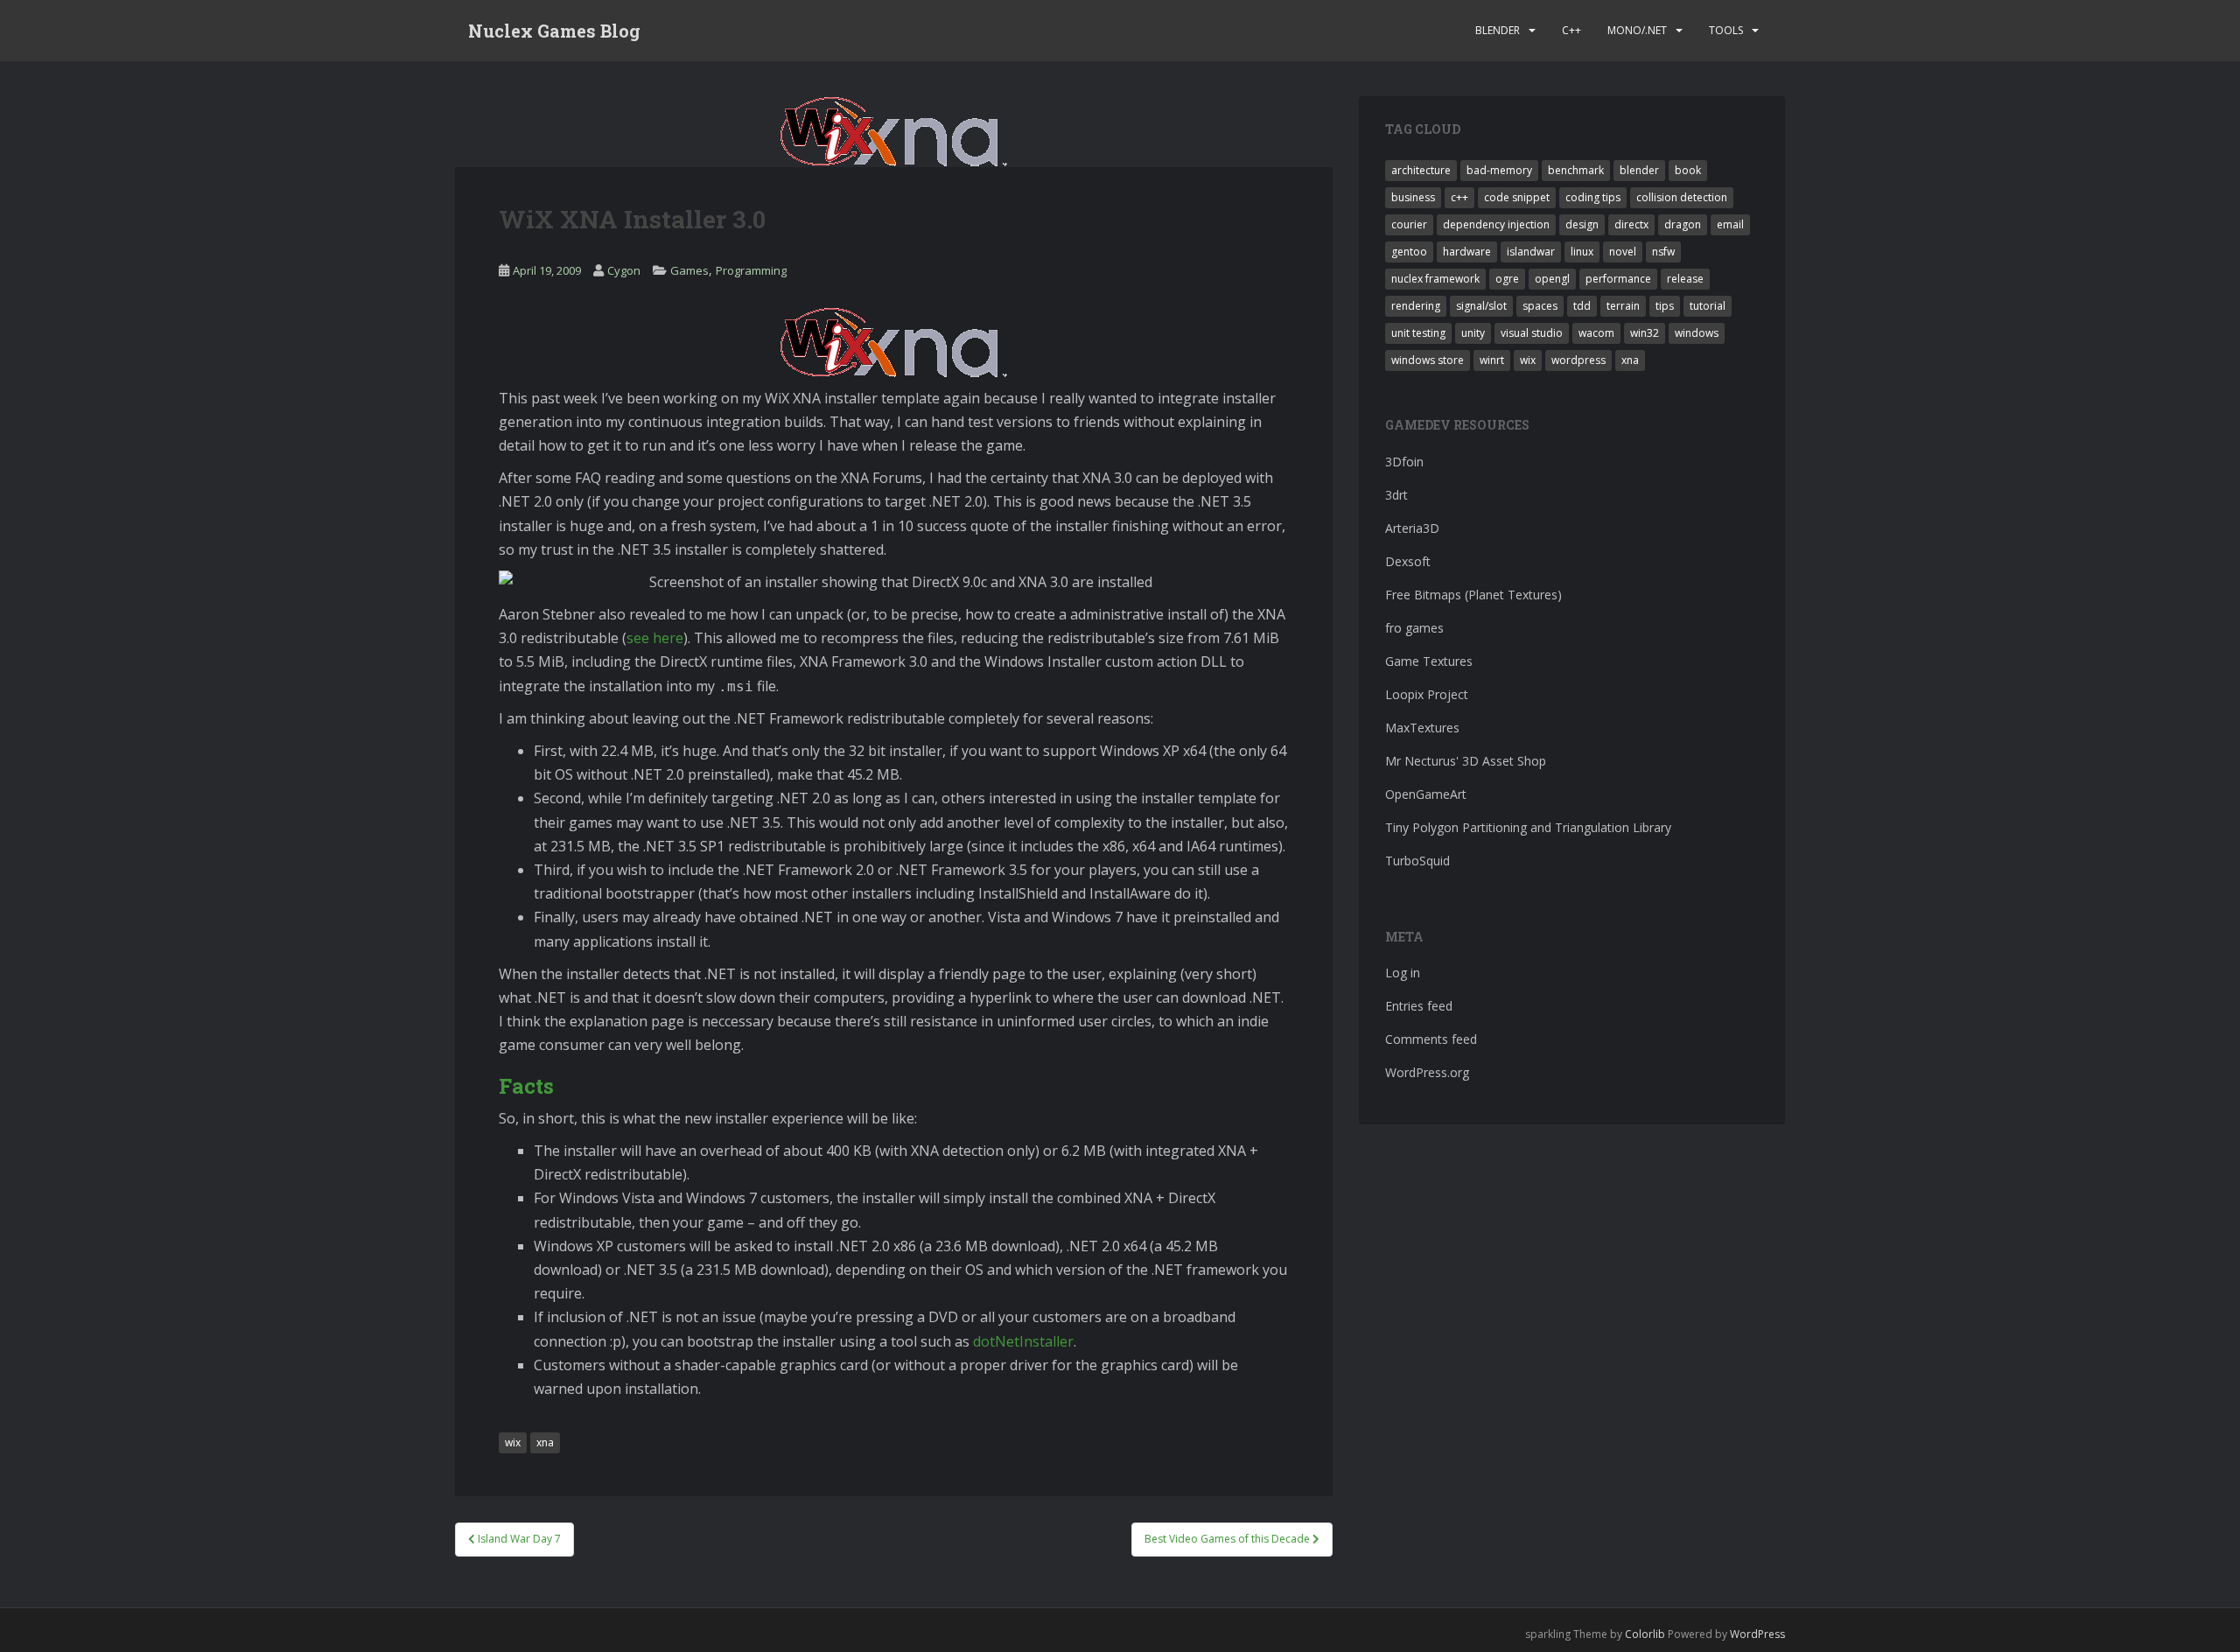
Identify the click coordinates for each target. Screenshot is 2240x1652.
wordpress (1578, 360)
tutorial (1708, 306)
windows (1697, 333)
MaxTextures (1422, 728)
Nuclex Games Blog (554, 31)
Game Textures (1429, 661)
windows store (1428, 360)
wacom (1596, 333)
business (1413, 197)
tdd (1582, 306)
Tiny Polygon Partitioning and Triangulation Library (1528, 827)
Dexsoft (1408, 561)
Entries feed (1419, 1006)
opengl (1552, 279)
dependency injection (1496, 224)
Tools (1726, 30)
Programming (751, 270)
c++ (1459, 197)
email (1730, 224)
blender (1639, 170)
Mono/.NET (1637, 30)
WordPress (1757, 1634)
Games (689, 270)
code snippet (1517, 197)
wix (513, 1442)
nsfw (1663, 252)
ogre (1507, 279)
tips (1665, 306)
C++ (1571, 30)
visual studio (1532, 333)
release (1685, 279)
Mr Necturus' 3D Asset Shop (1466, 761)
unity (1473, 333)
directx (1631, 224)
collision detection (1682, 197)
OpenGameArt (1426, 794)
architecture (1421, 170)
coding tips (1593, 197)
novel (1623, 252)
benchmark (1576, 170)
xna (545, 1442)
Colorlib (1645, 1634)
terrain (1623, 306)
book (1688, 170)
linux (1582, 252)
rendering (1416, 306)
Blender (1498, 30)
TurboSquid (1417, 861)
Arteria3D (1412, 528)
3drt (1396, 495)
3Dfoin (1404, 462)
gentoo (1409, 252)
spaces (1540, 306)
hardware (1467, 252)
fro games (1414, 628)
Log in (1403, 973)
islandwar (1531, 252)
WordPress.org (1427, 1072)
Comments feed (1431, 1039)
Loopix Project (1427, 694)
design (1582, 224)
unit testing (1418, 333)
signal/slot (1481, 306)
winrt (1492, 360)
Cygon (624, 270)
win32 (1645, 333)
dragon (1683, 224)
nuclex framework (1435, 279)
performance (1618, 279)
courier (1409, 224)
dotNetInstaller (1023, 1341)
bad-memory (1499, 170)
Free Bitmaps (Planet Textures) (1473, 595)
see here (655, 638)
